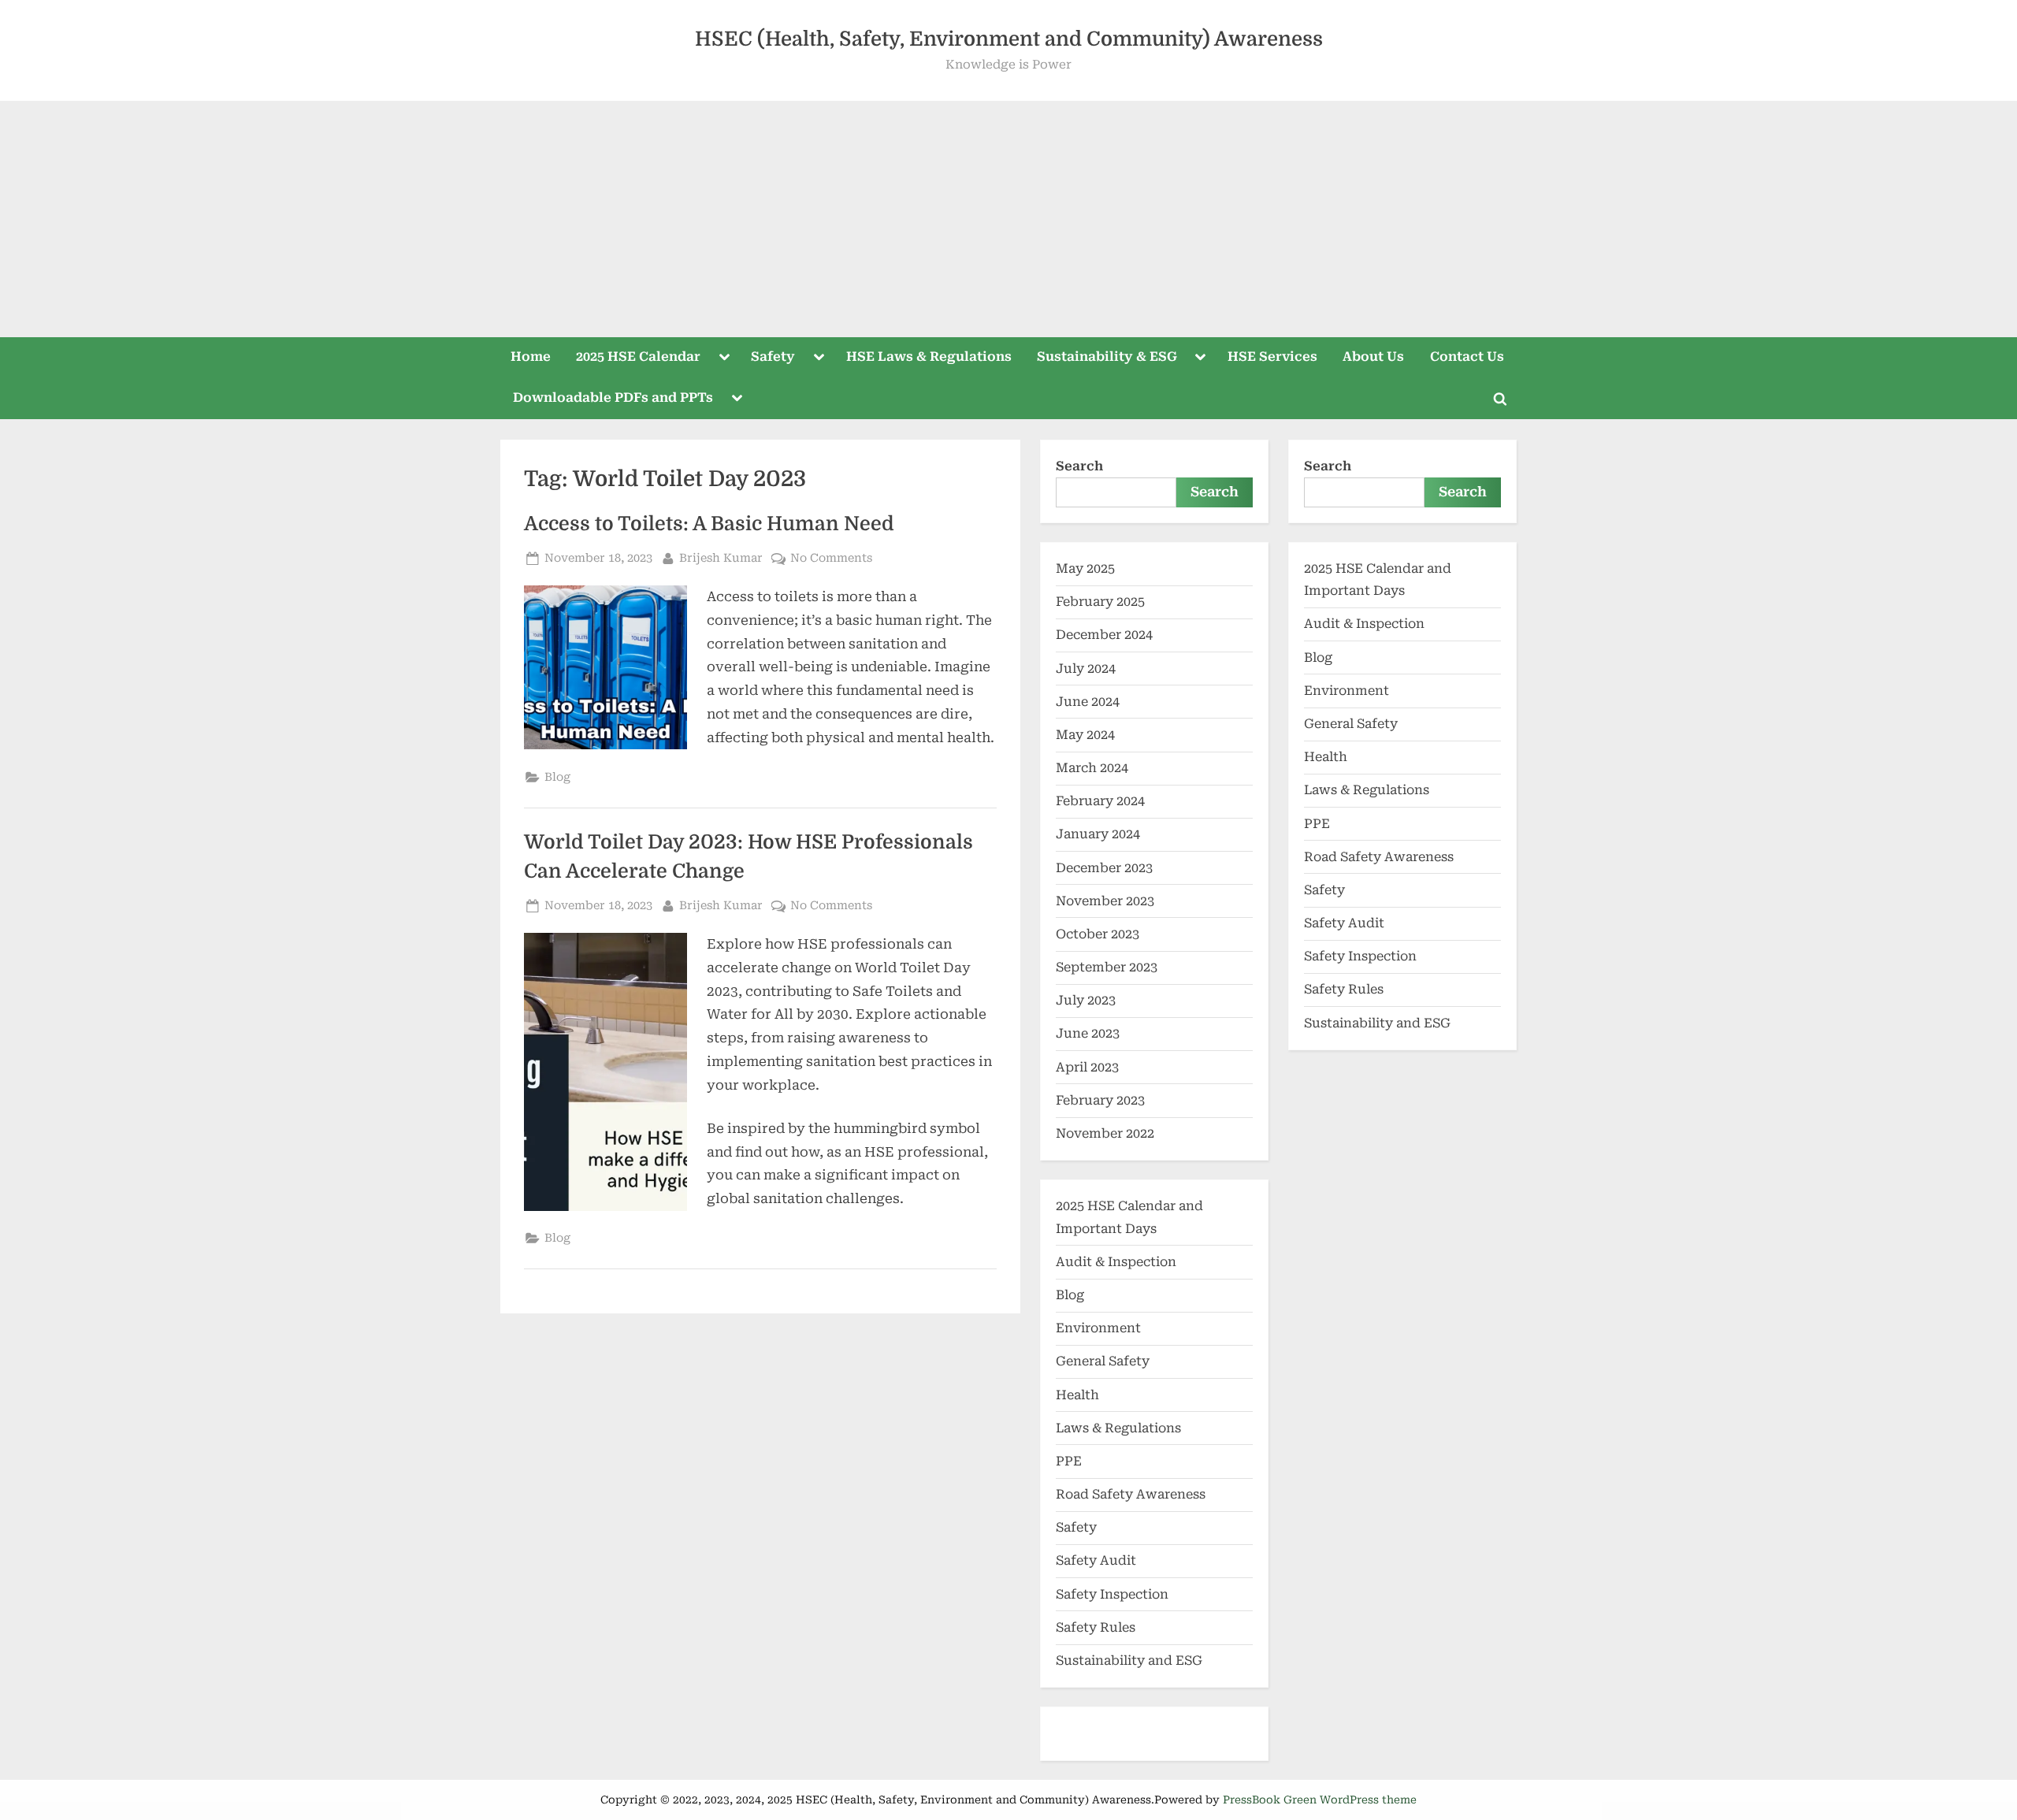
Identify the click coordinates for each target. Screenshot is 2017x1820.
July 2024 (1086, 669)
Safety (773, 357)
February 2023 (1100, 1100)
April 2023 (1087, 1067)
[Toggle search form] (1500, 399)
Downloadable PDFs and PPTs (613, 397)
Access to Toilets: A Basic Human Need (709, 524)
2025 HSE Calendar (638, 357)
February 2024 (1100, 801)
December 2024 (1104, 635)
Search (1079, 466)
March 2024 (1092, 768)
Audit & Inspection (1116, 1262)
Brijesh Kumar (721, 557)
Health (1077, 1395)
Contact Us (1467, 357)
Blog (557, 777)
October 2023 (1098, 934)
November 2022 (1105, 1133)
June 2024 (1088, 702)
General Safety (1103, 1361)
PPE (1069, 1461)
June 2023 (1088, 1033)
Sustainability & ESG (1107, 357)
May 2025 (1085, 568)
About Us (1373, 357)
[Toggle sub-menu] (724, 358)
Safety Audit (1096, 1560)
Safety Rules (1096, 1627)
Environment (1098, 1328)
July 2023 (1086, 1000)
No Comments (831, 557)
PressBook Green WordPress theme (1320, 1800)
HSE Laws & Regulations (929, 357)
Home (531, 357)
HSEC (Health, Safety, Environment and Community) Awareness (1009, 39)
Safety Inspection (1112, 1594)
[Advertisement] (1008, 219)
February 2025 (1100, 602)
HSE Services (1272, 357)
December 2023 (1104, 868)
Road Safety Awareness (1131, 1494)
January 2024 (1098, 834)
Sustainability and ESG (1129, 1660)
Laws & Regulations (1118, 1428)
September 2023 (1107, 967)
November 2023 (1105, 901)
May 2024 (1085, 735)
